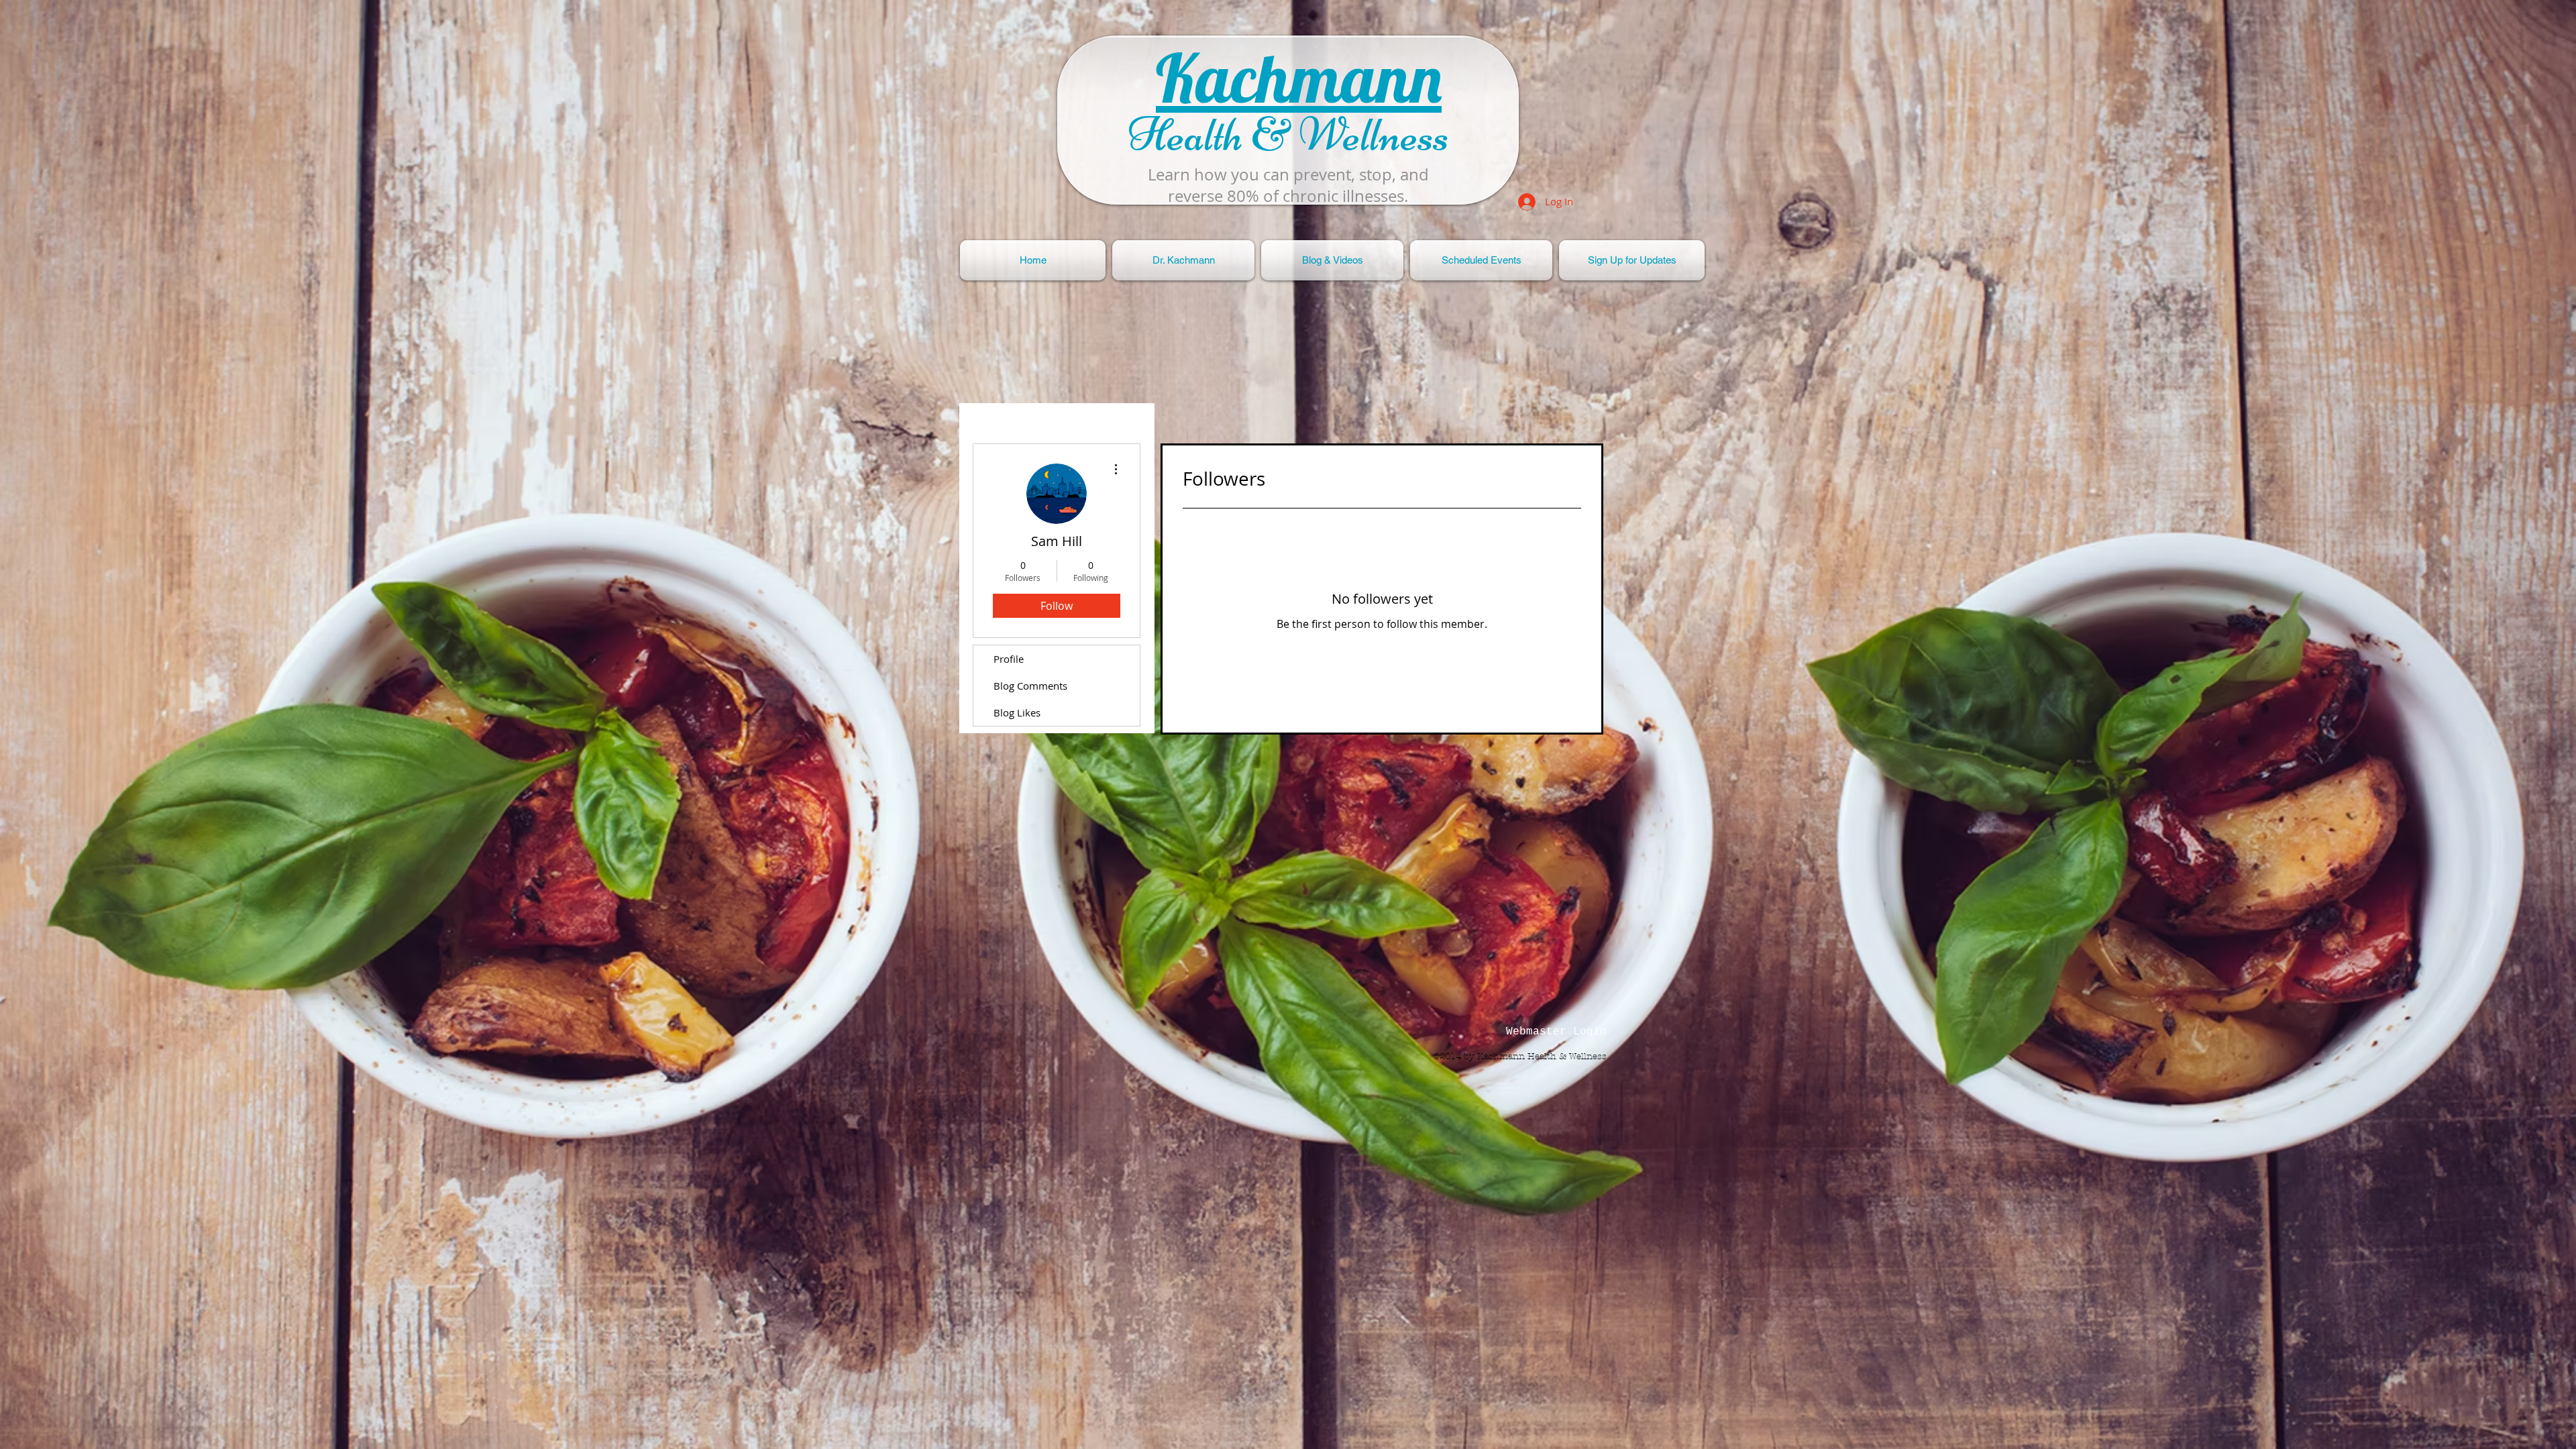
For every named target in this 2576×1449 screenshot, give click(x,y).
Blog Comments (1030, 686)
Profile (1009, 659)
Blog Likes (1017, 712)
